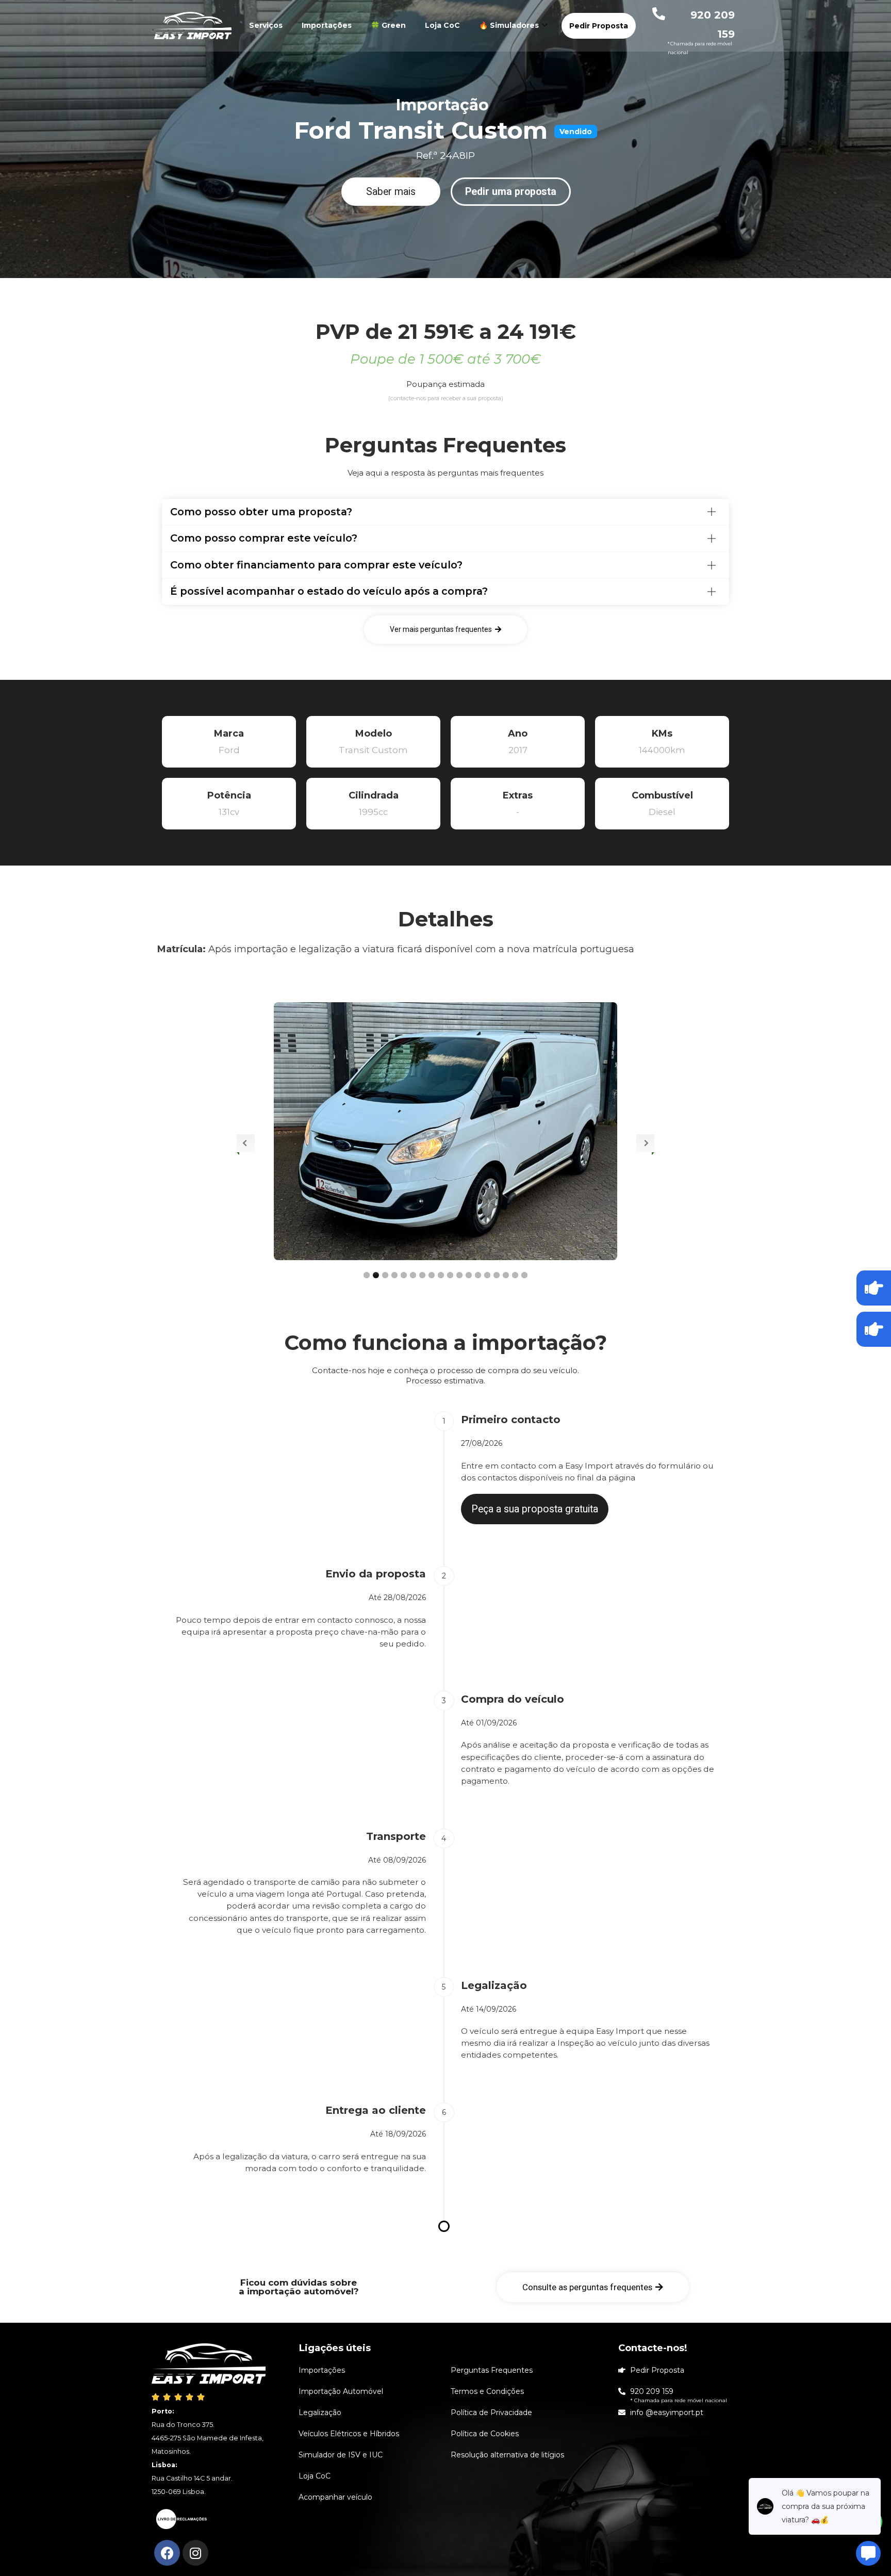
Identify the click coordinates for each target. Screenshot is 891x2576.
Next (645, 1143)
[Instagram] (195, 2553)
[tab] (445, 512)
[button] (391, 192)
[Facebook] (167, 2553)
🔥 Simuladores (509, 25)
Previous (246, 1143)
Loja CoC (442, 25)
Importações (327, 25)
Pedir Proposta (599, 26)
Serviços (266, 25)
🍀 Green (388, 25)
